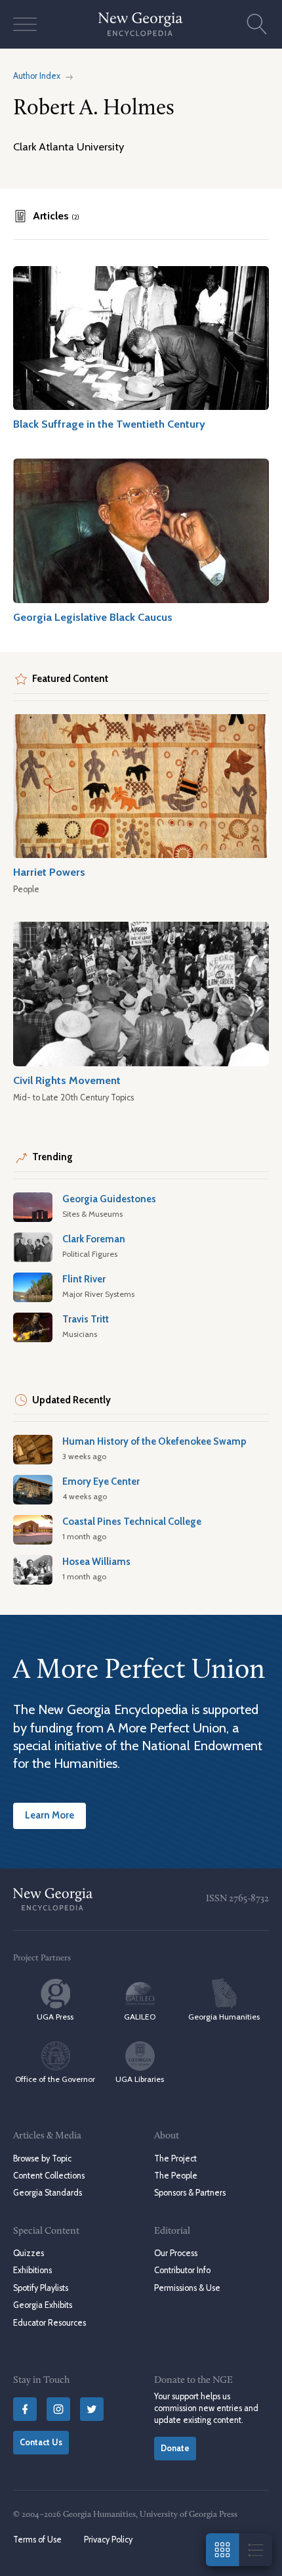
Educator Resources (50, 2323)
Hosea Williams (96, 1562)
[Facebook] (25, 2409)
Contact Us (41, 2442)
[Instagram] (58, 2409)
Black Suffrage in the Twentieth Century (109, 424)
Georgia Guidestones (109, 1199)
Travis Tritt (86, 1319)
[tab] (46, 216)
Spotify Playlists (41, 2288)
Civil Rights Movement (67, 1080)
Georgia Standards (48, 2193)
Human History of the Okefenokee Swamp (154, 1441)
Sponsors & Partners (190, 2193)
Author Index (37, 76)
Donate (175, 2448)
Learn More (50, 1815)
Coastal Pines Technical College (132, 1522)
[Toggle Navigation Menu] (25, 24)
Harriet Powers (49, 872)
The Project (175, 2158)
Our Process (176, 2253)
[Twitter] (92, 2409)
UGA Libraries (140, 2079)
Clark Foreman (94, 1239)
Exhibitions (32, 2270)
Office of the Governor (55, 2079)
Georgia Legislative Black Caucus (93, 617)
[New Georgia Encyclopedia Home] (141, 24)
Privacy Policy (108, 2540)
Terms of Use (37, 2540)
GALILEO (140, 2017)
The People (176, 2176)
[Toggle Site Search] (257, 24)
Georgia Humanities (224, 2017)
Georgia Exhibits (43, 2305)
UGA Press (55, 2017)
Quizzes (29, 2253)
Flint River (84, 1279)
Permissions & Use (187, 2288)
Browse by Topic (42, 2158)
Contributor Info (182, 2270)
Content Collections (49, 2176)
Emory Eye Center (101, 1481)
